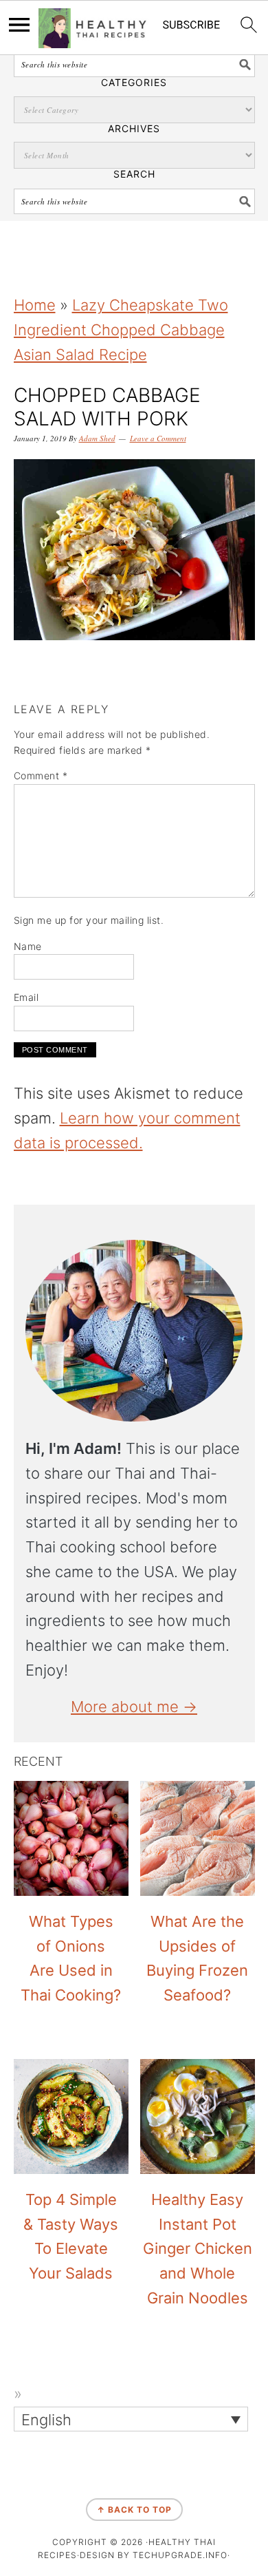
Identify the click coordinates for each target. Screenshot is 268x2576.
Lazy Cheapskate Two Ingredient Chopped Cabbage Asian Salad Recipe (121, 330)
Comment (41, 775)
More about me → (134, 1707)
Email (26, 997)
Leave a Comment (158, 438)
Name (28, 946)
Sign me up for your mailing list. (89, 920)
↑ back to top (134, 2510)
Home (35, 305)
